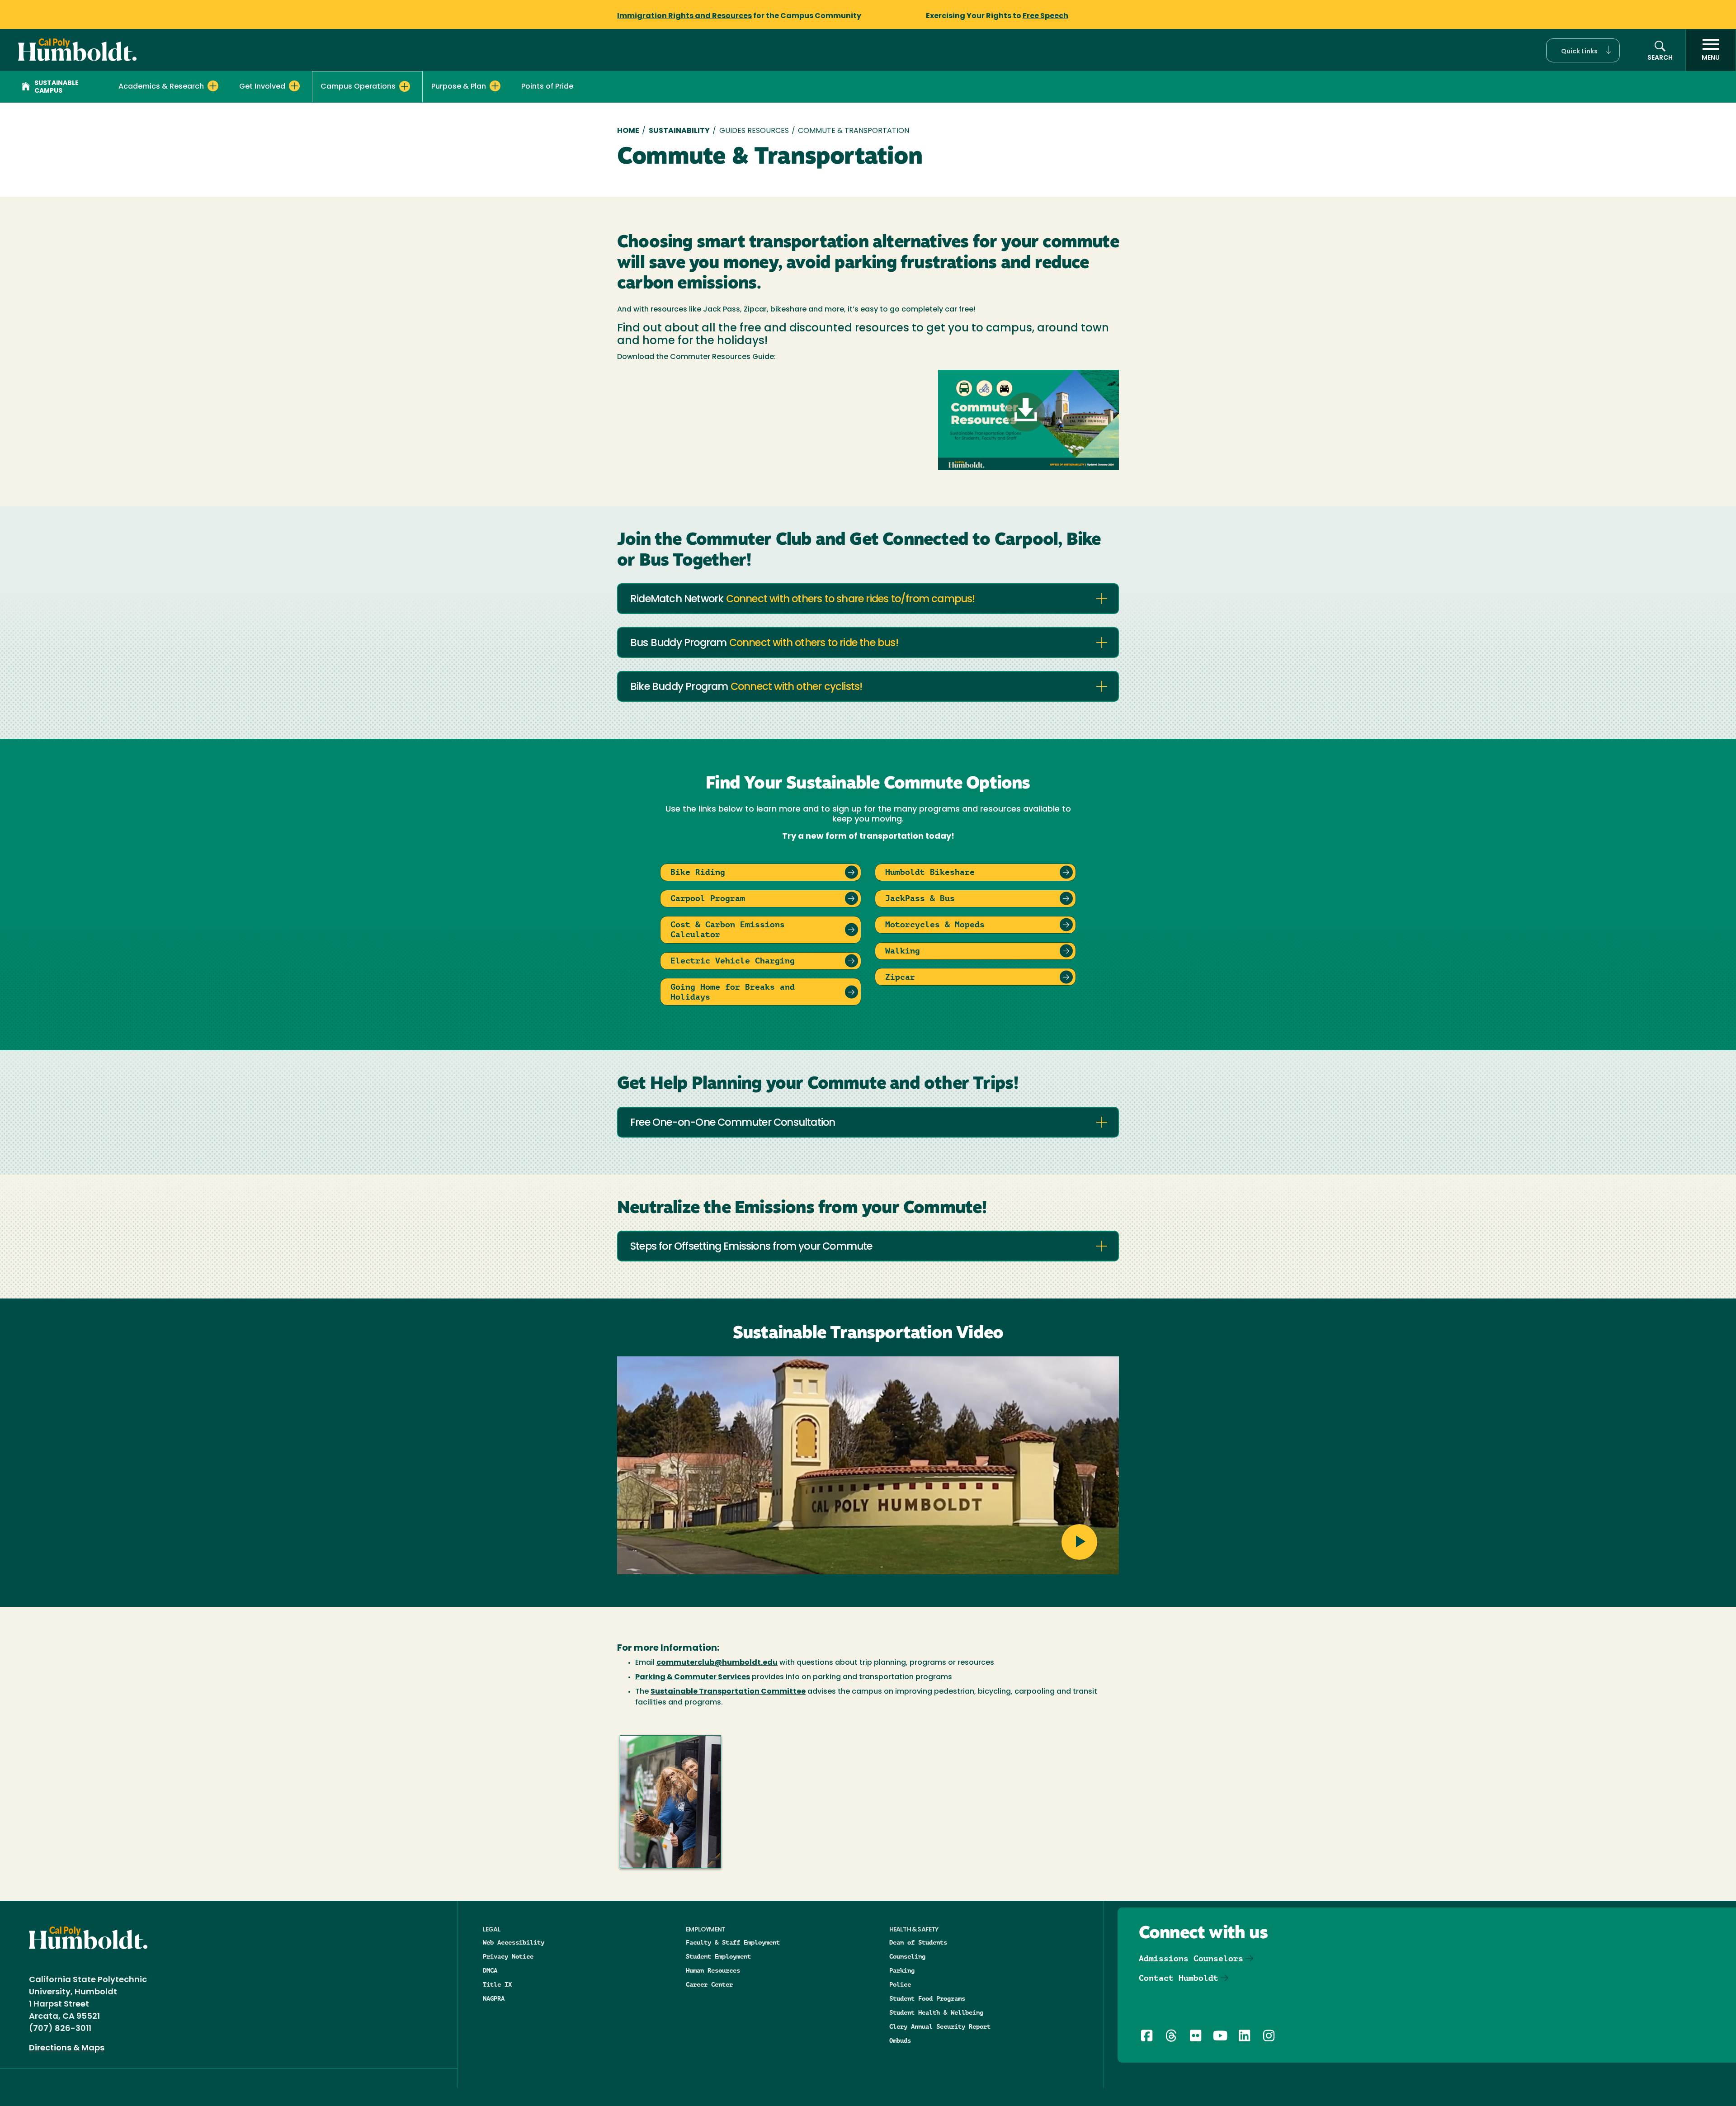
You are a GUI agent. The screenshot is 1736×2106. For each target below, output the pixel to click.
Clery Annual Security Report (940, 2026)
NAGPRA (494, 1998)
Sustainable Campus (57, 87)
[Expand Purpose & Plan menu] (495, 86)
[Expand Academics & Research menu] (213, 86)
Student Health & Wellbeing (936, 2012)
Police (900, 1984)
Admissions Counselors (1191, 1958)
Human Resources (713, 1970)
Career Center (709, 1984)
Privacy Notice (508, 1956)
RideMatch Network (803, 600)
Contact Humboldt (1179, 1978)
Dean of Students (918, 1942)
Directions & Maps (67, 2049)
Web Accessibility (514, 1942)
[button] (1583, 50)
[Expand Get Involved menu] (294, 86)
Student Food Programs (927, 1998)
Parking (902, 1970)
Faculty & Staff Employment (733, 1942)
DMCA (490, 1970)
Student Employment (718, 1956)
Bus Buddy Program (764, 644)
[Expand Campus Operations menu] (405, 86)
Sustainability (679, 131)
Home (628, 131)
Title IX (497, 1984)
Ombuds (900, 2040)
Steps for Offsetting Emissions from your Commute (751, 1247)
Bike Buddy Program (746, 687)
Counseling (907, 1956)
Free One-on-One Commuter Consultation (733, 1123)
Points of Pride (547, 87)
